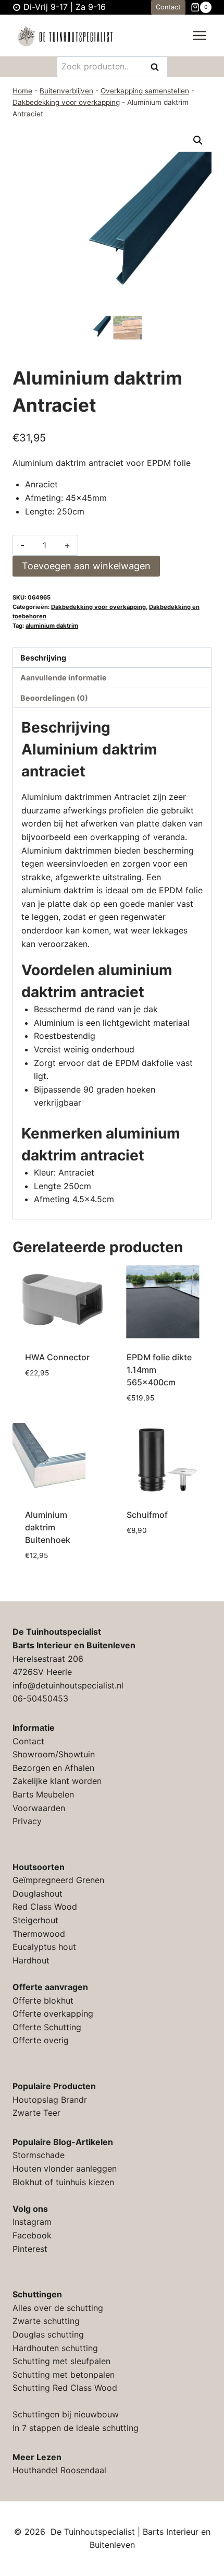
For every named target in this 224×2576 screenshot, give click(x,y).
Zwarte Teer (36, 2113)
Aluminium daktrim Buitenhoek (48, 1527)
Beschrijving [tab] (43, 658)
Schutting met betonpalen (64, 2375)
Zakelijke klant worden (57, 1781)
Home (22, 91)
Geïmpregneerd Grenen (58, 1880)
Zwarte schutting (46, 2321)
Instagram (32, 2222)
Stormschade (39, 2155)
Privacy (27, 1821)
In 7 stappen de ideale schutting (76, 2428)
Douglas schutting (48, 2334)
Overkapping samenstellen (145, 91)
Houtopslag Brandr (50, 2100)
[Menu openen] (199, 36)
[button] (198, 140)
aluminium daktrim (52, 626)
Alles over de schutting (58, 2308)
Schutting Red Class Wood (65, 2388)
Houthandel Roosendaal (59, 2470)
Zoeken (158, 68)
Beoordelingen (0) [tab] (54, 698)
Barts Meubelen (43, 1794)
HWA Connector (57, 1357)
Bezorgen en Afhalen (53, 1768)
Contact (168, 7)
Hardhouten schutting (55, 2348)
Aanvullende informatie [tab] (64, 678)
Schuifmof (147, 1515)
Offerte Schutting (47, 2027)
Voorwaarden (39, 1808)
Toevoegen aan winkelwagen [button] (57, 1398)
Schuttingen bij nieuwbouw (66, 2414)
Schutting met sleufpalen (61, 2361)
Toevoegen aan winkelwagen (86, 566)
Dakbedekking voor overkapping (66, 102)
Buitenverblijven (66, 91)
